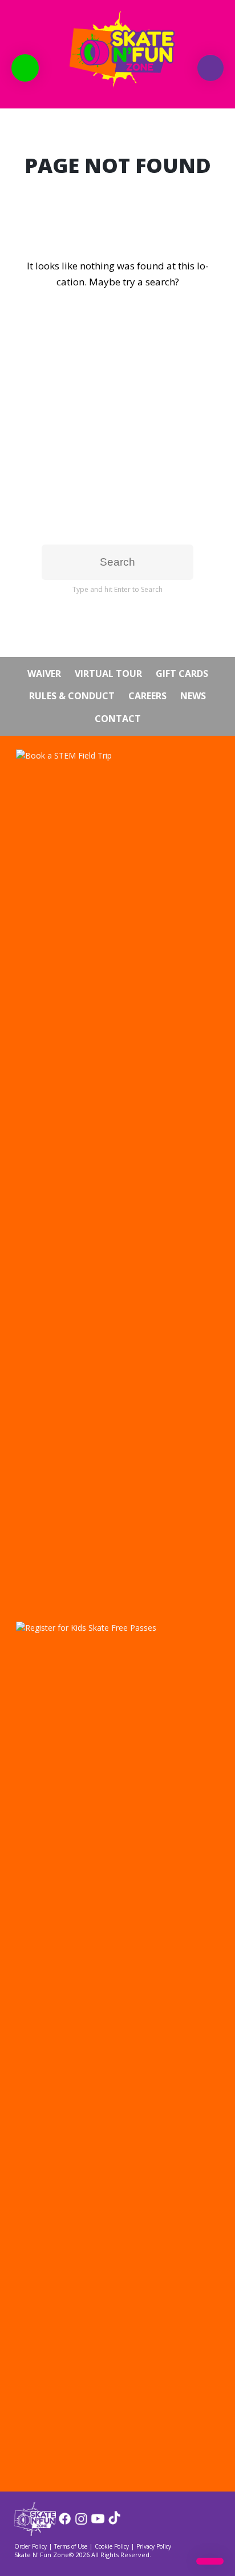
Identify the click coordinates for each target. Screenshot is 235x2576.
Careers (147, 696)
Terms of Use (71, 2546)
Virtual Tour (108, 674)
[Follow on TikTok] (114, 2523)
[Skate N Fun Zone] (117, 49)
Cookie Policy (112, 2546)
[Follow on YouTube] (98, 2523)
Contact (118, 719)
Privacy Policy (154, 2546)
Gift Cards (182, 674)
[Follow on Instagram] (81, 2523)
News (193, 696)
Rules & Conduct (72, 696)
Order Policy (31, 2546)
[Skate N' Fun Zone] (35, 2532)
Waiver (44, 674)
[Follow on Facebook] (65, 2523)
